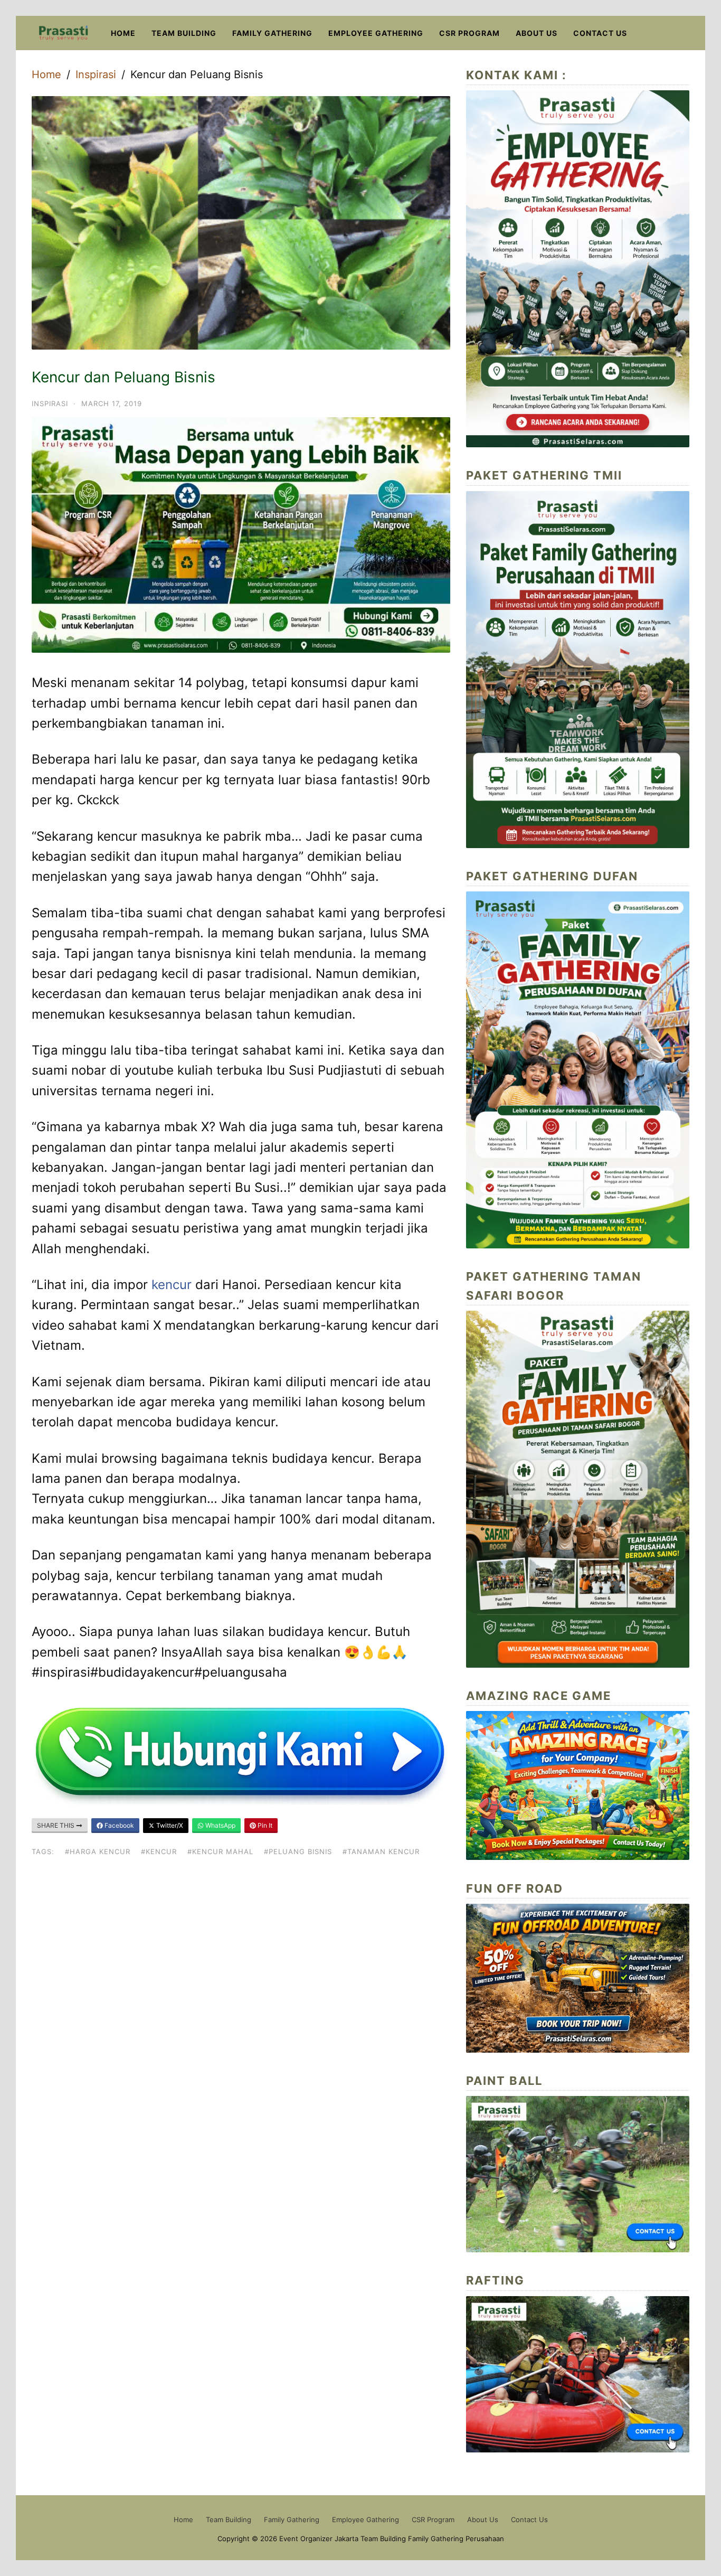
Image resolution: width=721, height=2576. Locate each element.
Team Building (184, 33)
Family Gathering (272, 33)
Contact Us (600, 33)
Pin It (264, 1825)
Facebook (118, 1825)
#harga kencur (98, 1851)
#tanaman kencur (381, 1851)
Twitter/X (169, 1825)
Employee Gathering (376, 33)
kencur (172, 1285)
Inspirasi (96, 74)
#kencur (159, 1851)
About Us (537, 33)
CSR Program (469, 33)
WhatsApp (220, 1825)
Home (123, 33)
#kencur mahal (220, 1851)
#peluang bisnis (298, 1851)
